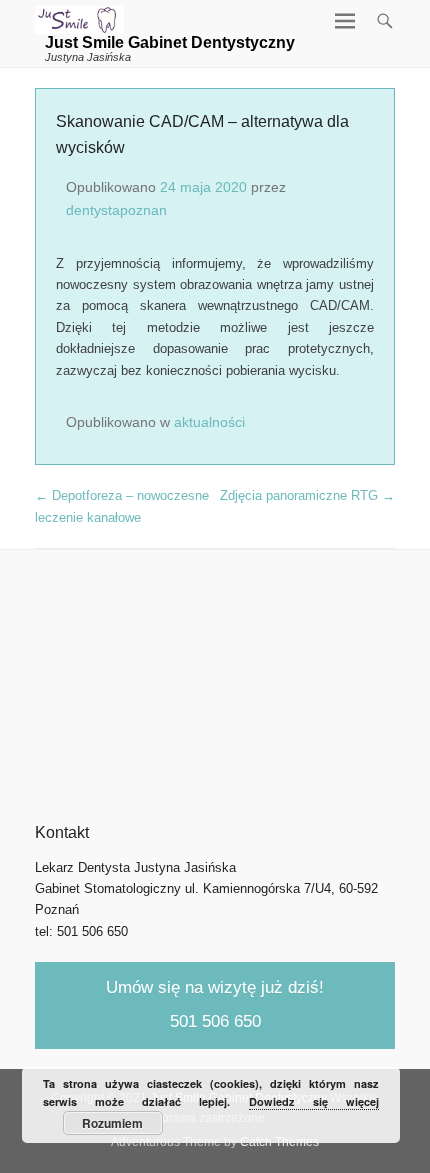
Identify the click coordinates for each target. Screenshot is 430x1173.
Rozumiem (112, 1123)
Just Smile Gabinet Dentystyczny (170, 42)
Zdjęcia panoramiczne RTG (307, 495)
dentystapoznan (116, 210)
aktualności (209, 422)
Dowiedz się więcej (314, 1101)
